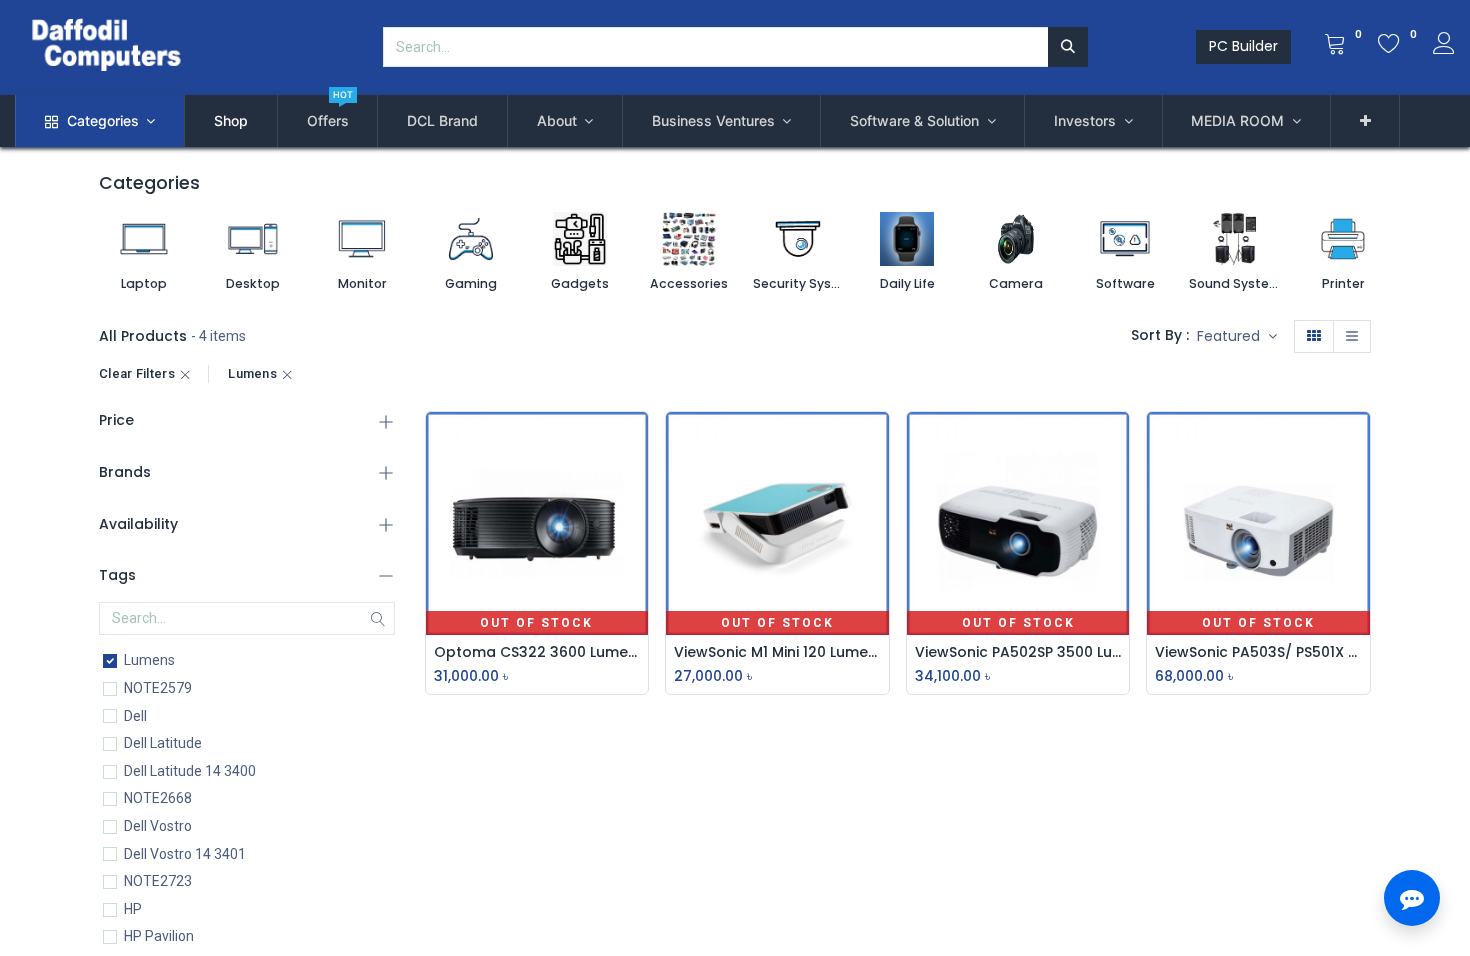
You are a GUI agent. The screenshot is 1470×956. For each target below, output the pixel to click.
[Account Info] (1444, 46)
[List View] (1352, 337)
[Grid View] (1314, 337)
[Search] (1068, 47)
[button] (1365, 121)
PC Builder (1243, 46)
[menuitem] (231, 121)
